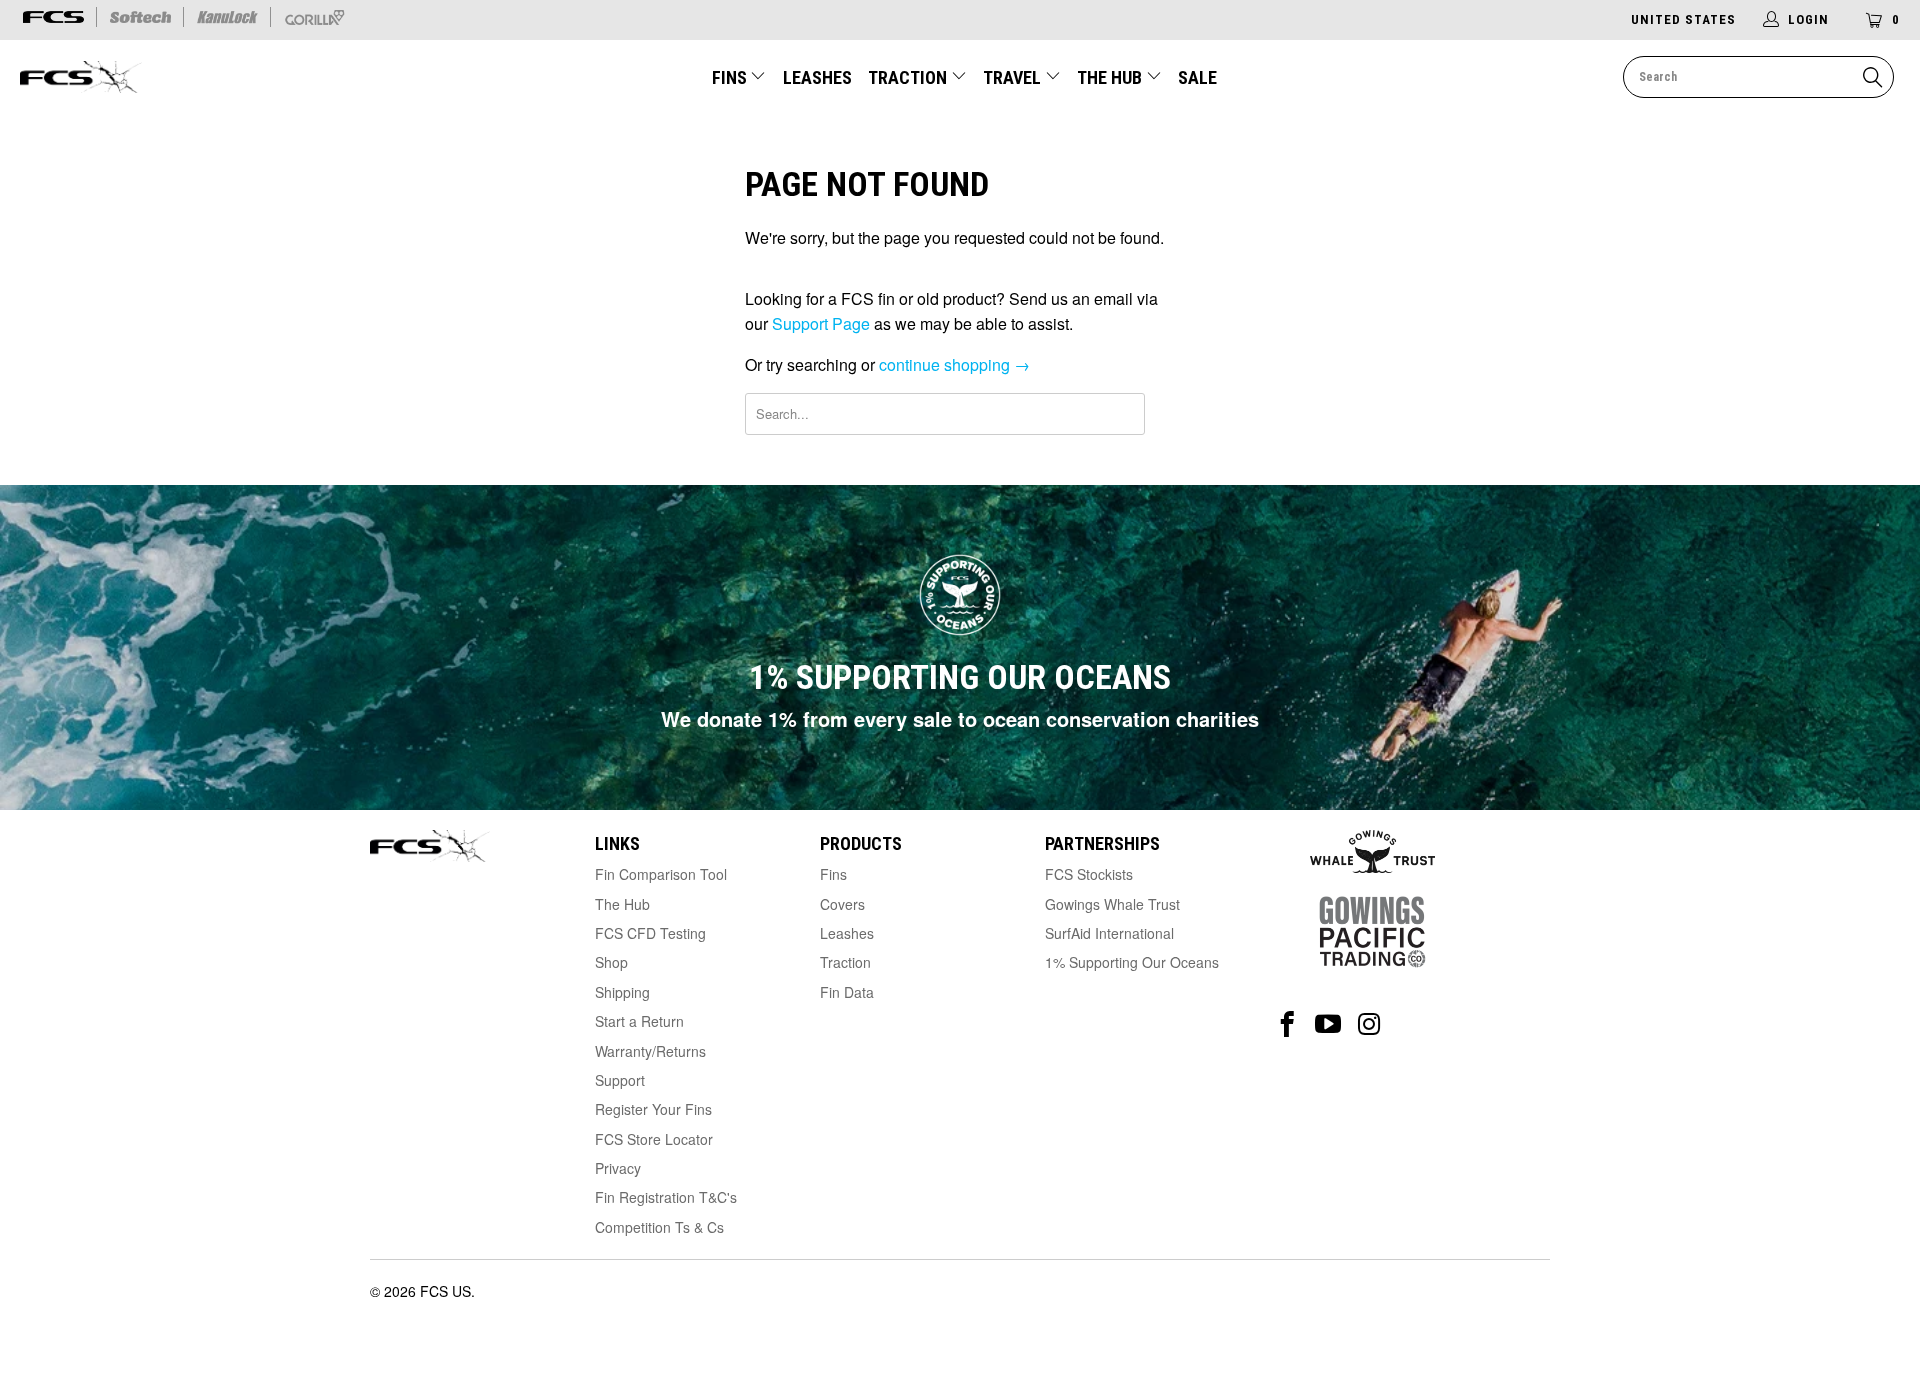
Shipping (622, 992)
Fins (729, 77)
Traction (909, 77)
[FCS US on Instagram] (1369, 1024)
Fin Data (847, 992)
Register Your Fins (653, 1109)
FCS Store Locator (654, 1139)
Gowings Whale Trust (1112, 904)
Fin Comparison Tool (661, 874)
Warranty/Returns (650, 1051)
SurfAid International (1109, 933)
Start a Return (639, 1021)
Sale (1197, 77)
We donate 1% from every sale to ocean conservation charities (960, 718)
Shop (611, 962)
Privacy (618, 1168)
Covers (842, 904)
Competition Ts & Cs (659, 1227)
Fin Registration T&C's (666, 1197)
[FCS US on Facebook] (1287, 1024)
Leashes (817, 77)
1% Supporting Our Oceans (1132, 962)
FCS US (445, 1291)
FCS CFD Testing (650, 933)
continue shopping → (954, 364)
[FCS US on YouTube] (1328, 1024)
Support (620, 1080)
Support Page (821, 323)
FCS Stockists (1089, 874)
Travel (1012, 77)
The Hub (1111, 77)
